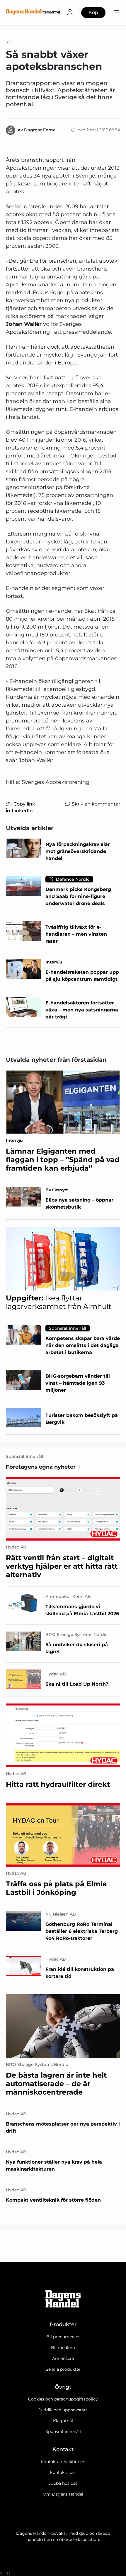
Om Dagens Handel (63, 2494)
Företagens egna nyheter (41, 1467)
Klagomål (63, 2421)
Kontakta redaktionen (63, 2462)
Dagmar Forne (40, 130)
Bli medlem (63, 2348)
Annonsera (63, 2358)
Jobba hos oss (63, 2483)
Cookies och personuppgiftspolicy (63, 2399)
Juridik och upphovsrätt (63, 2410)
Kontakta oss (63, 2472)
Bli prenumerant (63, 2337)
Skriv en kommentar (96, 804)
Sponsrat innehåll (63, 2432)
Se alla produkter (63, 2369)
